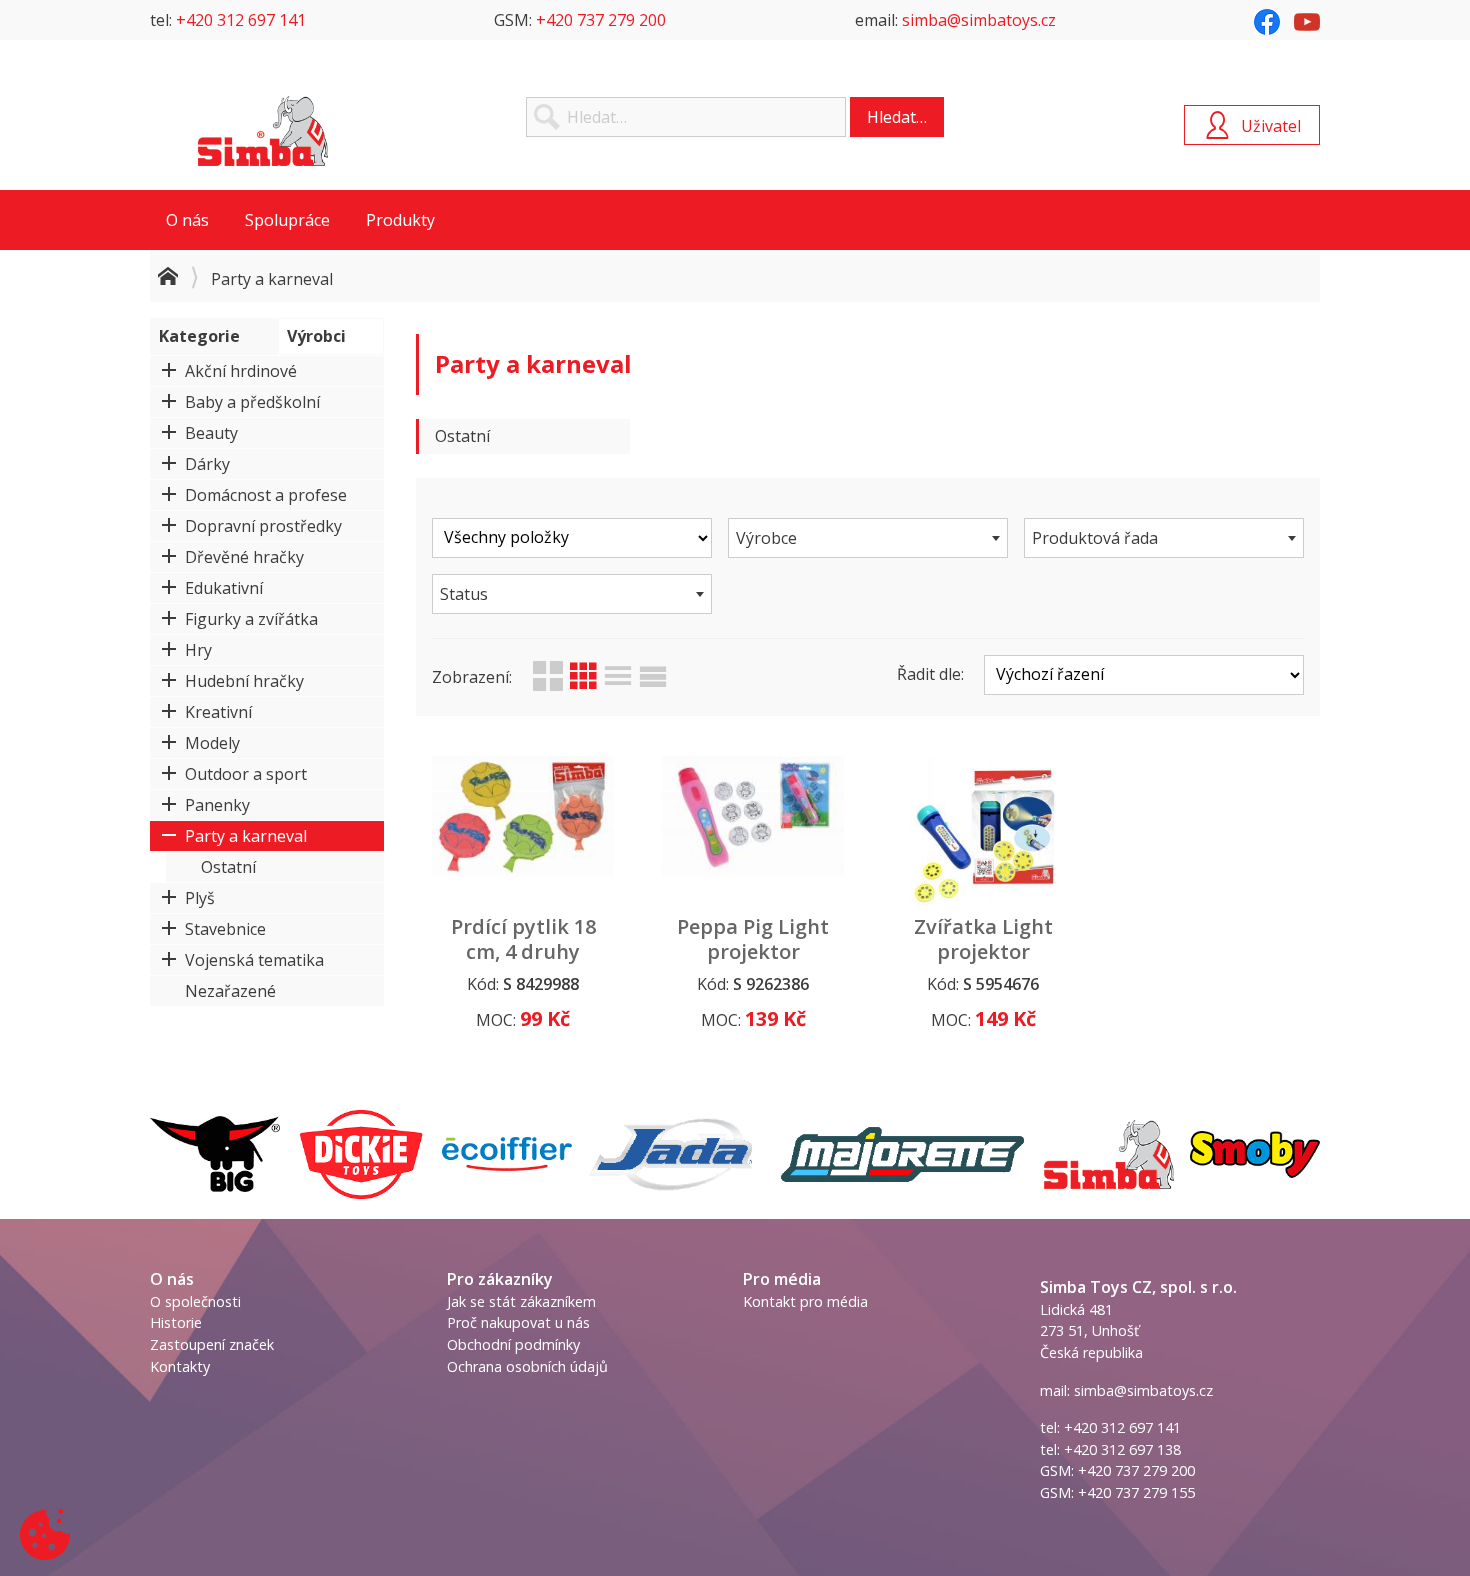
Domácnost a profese (266, 495)
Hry (198, 650)
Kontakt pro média (805, 1301)
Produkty (400, 220)
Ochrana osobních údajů (527, 1366)
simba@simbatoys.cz (979, 20)
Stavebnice (225, 929)
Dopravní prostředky (263, 526)
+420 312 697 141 (241, 20)
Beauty (211, 433)
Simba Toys (263, 131)
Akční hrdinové (241, 371)
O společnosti (195, 1301)
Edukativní (224, 588)
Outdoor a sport (246, 774)
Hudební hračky (244, 681)
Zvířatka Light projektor (983, 939)
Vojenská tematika (254, 960)
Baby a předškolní (252, 402)
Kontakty (180, 1366)
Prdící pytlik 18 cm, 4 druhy (523, 939)
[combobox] (868, 538)
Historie (176, 1322)
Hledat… (897, 117)
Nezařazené (230, 991)
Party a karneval (246, 836)
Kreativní (218, 712)
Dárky (207, 464)
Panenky (217, 805)
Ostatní (228, 867)
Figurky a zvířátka (251, 619)
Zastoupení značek (212, 1344)
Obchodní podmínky (513, 1344)
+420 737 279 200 (601, 20)
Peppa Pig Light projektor (753, 939)
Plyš (200, 898)
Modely (212, 743)
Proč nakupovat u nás (518, 1322)
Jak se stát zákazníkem (521, 1301)
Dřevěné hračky (244, 557)
